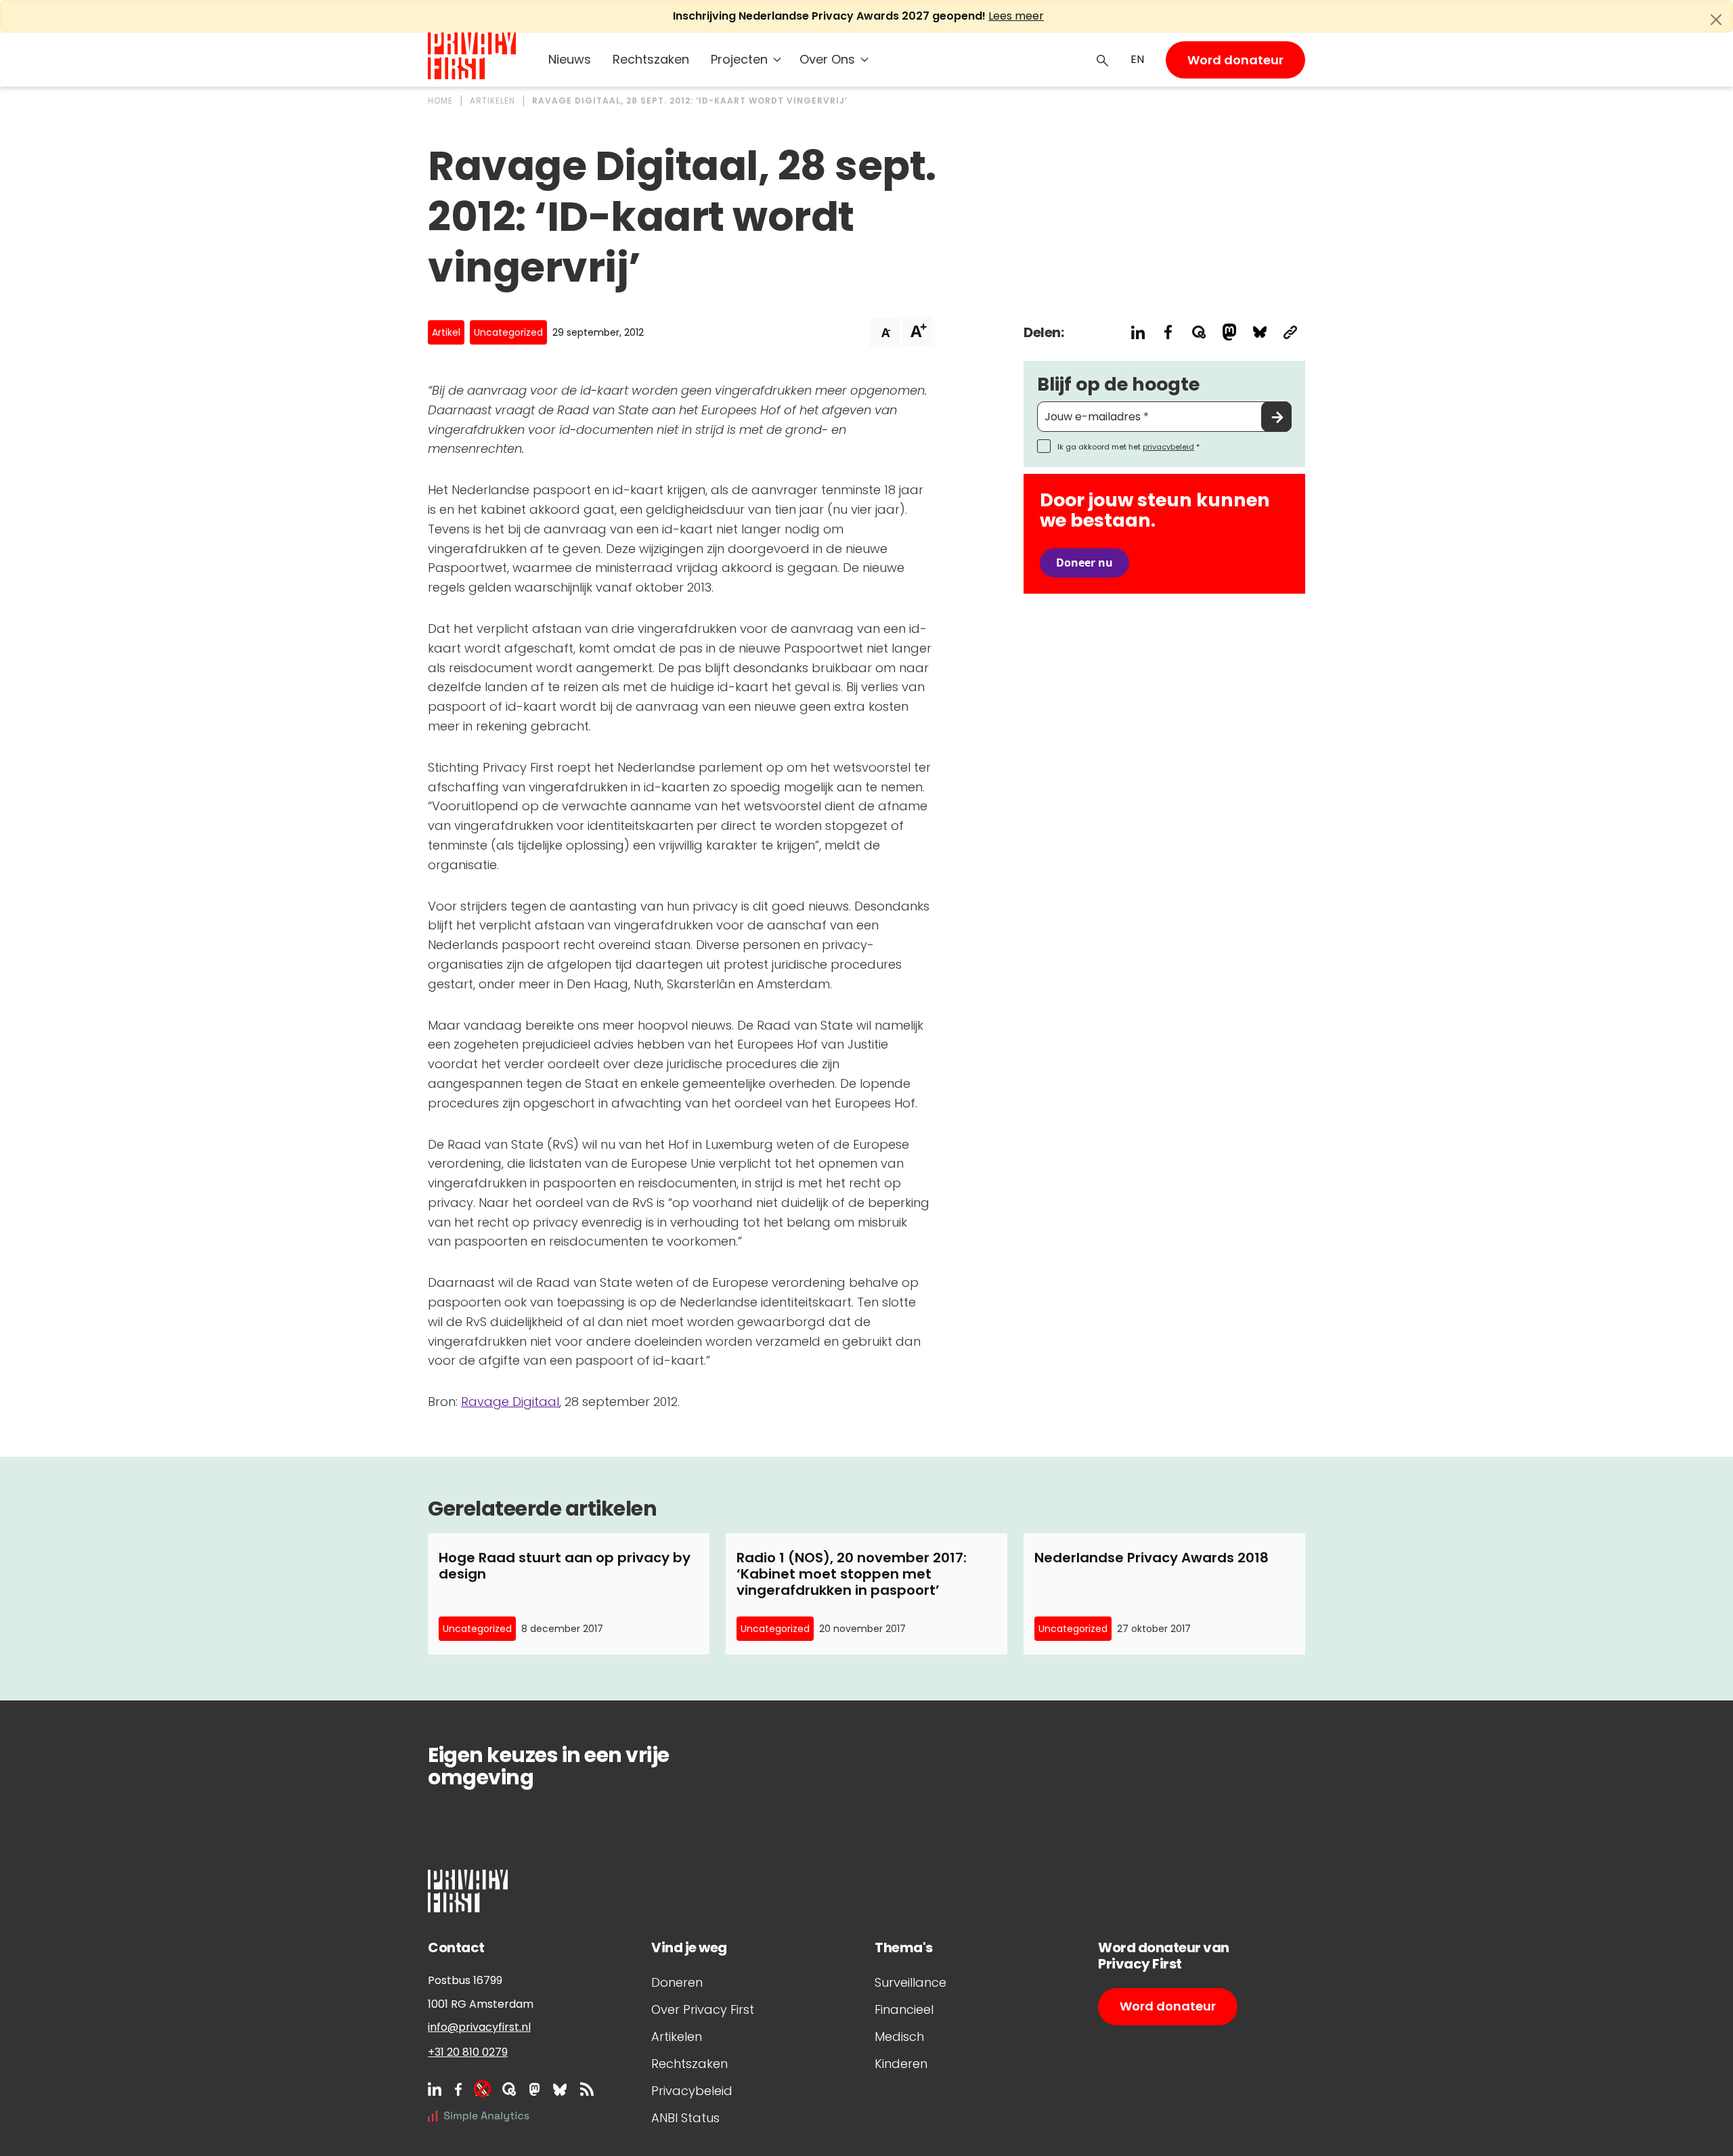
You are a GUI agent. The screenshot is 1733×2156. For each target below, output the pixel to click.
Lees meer (1016, 16)
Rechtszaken (651, 59)
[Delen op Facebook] (1168, 332)
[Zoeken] (1103, 60)
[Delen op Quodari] (1199, 332)
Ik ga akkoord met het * (1128, 447)
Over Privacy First (703, 2009)
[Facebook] (458, 2089)
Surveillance (911, 1982)
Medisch (899, 2037)
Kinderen (901, 2064)
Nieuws (570, 59)
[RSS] (587, 2089)
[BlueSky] (560, 2089)
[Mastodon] (534, 2089)
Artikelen (677, 2037)
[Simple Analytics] (479, 2116)
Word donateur (1235, 60)
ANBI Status (685, 2118)
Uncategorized (508, 332)
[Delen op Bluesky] (1259, 332)
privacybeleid (1168, 447)
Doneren (677, 1982)
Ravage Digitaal (510, 1402)
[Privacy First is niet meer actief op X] (482, 2089)
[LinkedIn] (435, 2089)
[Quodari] (509, 2089)
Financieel (904, 2009)
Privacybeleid (692, 2091)
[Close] (1716, 20)
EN (1137, 59)
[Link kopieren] (1290, 332)
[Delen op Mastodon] (1229, 332)
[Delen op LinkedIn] (1138, 332)
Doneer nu (1084, 563)
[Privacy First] (472, 56)
